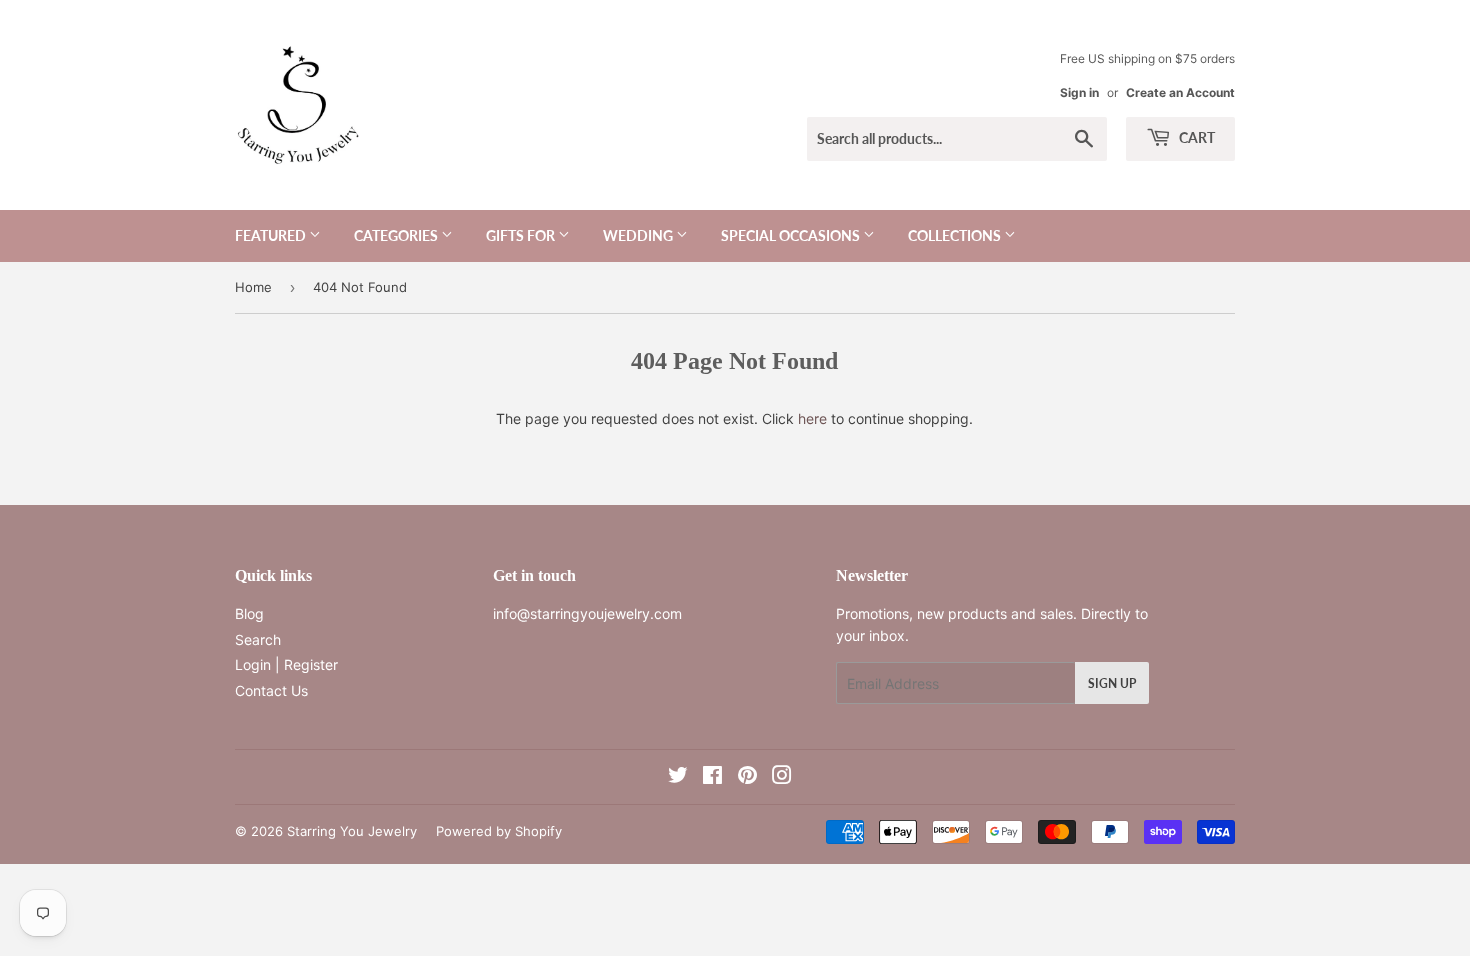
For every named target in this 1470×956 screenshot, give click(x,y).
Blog (249, 613)
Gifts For (522, 235)
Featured (272, 235)
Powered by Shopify (499, 831)
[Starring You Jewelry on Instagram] (782, 777)
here (812, 418)
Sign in (1079, 92)
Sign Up (1112, 683)
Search (258, 639)
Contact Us (271, 690)
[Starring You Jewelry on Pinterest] (747, 777)
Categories (397, 235)
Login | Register (286, 664)
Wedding (639, 235)
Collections (956, 235)
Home (253, 287)
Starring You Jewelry (352, 831)
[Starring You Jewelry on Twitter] (678, 777)
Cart (1195, 137)
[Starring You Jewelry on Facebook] (712, 777)
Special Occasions (792, 235)
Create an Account (1180, 92)
